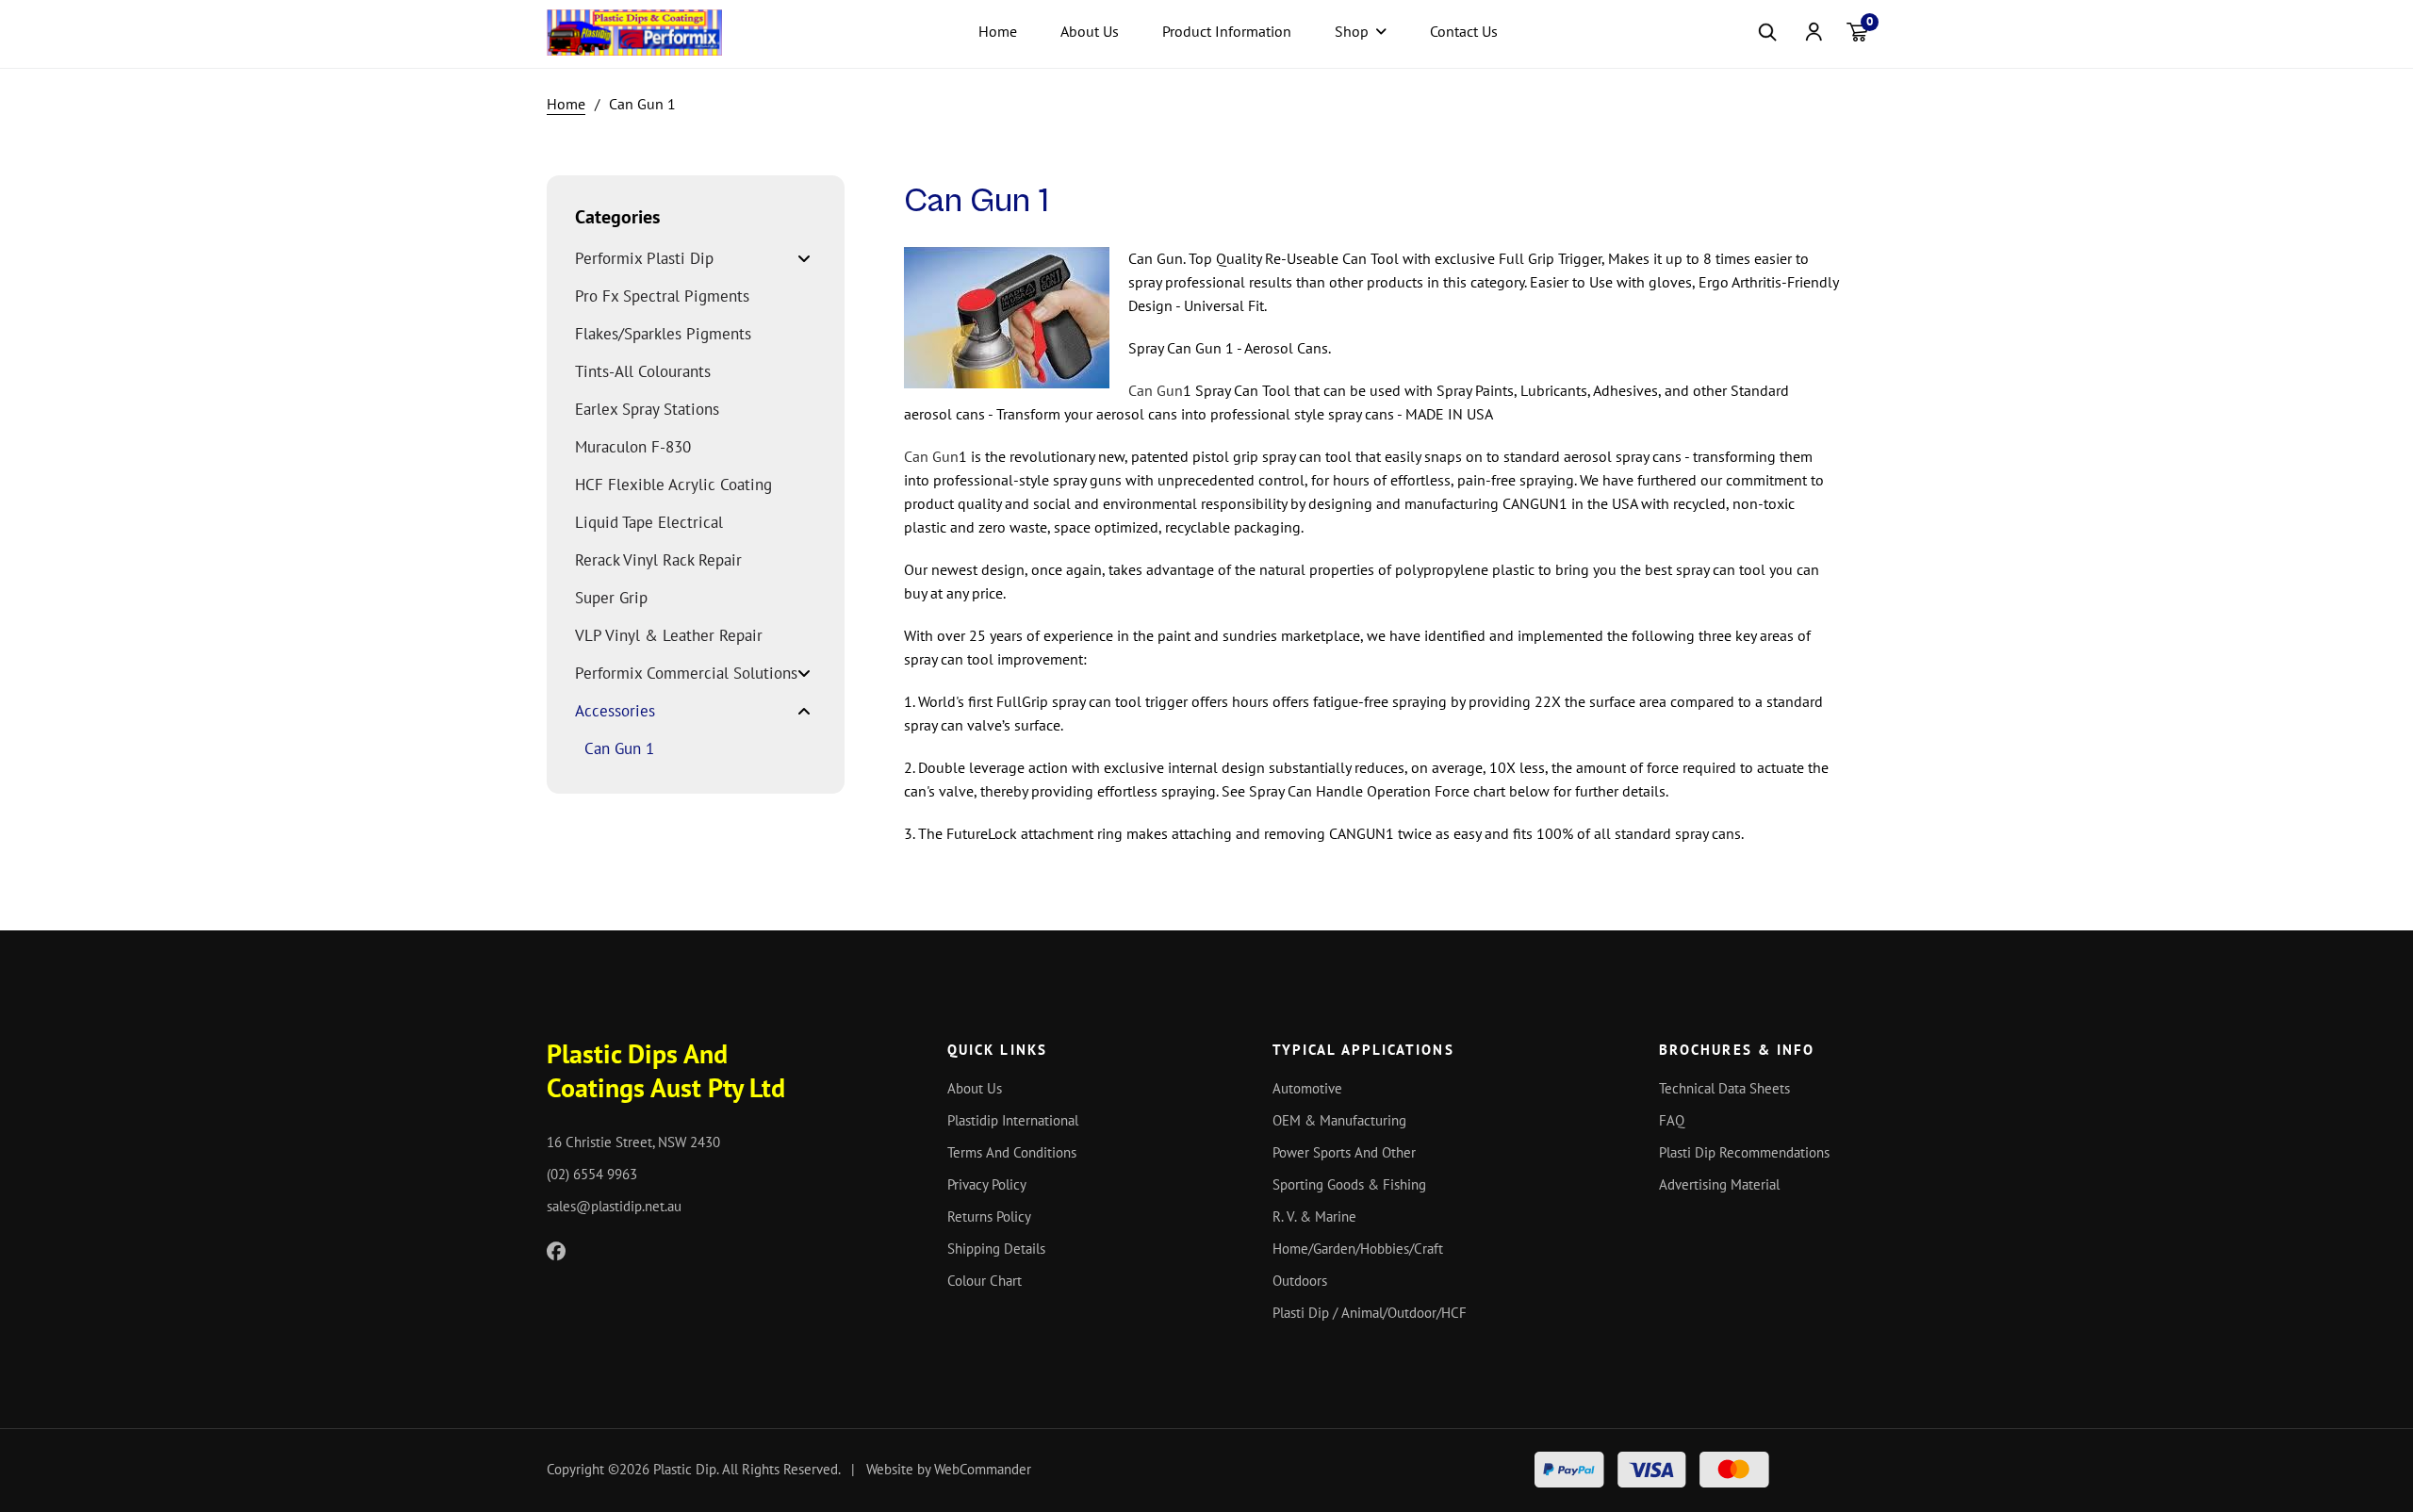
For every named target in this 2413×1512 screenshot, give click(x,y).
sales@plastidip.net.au (614, 1206)
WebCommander (983, 1469)
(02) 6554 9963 (592, 1174)
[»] (575, 104)
